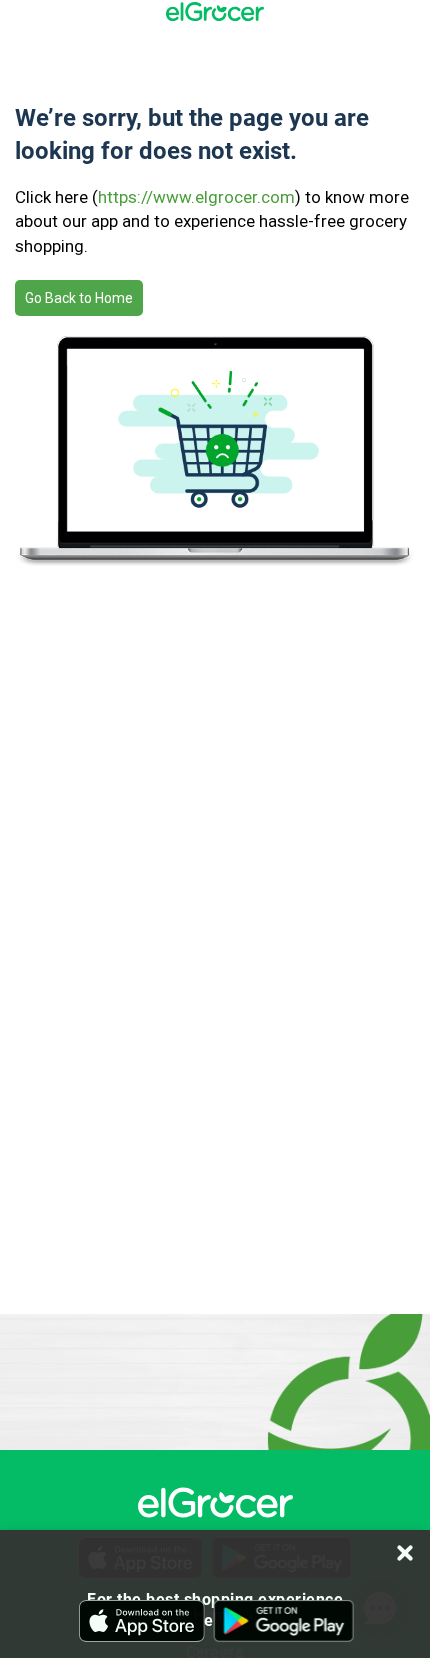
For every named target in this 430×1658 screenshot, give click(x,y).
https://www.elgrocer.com (196, 197)
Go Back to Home (79, 298)
